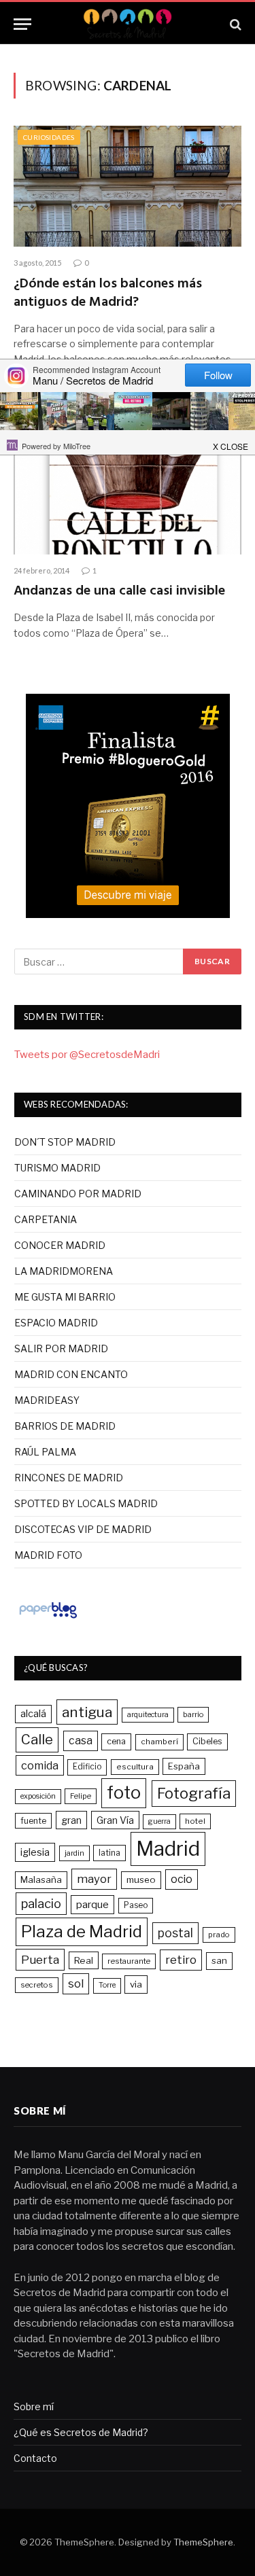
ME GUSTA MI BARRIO (65, 1297)
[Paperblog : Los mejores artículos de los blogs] (48, 1618)
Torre (107, 1985)
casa (81, 1741)
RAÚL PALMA (45, 1452)
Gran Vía (115, 1820)
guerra (159, 1821)
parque (92, 1904)
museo (141, 1880)
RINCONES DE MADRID (69, 1478)
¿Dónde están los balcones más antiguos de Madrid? (108, 293)
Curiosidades (49, 137)
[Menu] (22, 24)
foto (124, 1793)
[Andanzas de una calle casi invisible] (128, 493)
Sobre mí (34, 2406)
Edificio (87, 1767)
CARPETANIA (46, 1219)
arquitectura (148, 1715)
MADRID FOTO (48, 1555)
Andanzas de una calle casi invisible (119, 591)
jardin (74, 1853)
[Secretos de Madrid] (127, 24)
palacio (41, 1903)
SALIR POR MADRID (61, 1348)
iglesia (35, 1852)
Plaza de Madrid (82, 1931)
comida (40, 1765)
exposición (38, 1796)
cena (116, 1741)
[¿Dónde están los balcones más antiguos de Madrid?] (128, 186)
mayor (94, 1879)
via (136, 1984)
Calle (37, 1739)
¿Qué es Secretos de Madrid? (81, 2432)
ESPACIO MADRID (56, 1323)
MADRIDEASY (47, 1400)
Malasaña (41, 1880)
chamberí (159, 1742)
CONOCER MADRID (60, 1245)
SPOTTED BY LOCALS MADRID (86, 1503)
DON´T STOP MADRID (65, 1142)
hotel (195, 1821)
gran (71, 1820)
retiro (181, 1960)
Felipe (81, 1796)
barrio (193, 1714)
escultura (135, 1767)
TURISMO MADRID (57, 1168)
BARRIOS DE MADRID (65, 1426)
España (184, 1766)
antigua (87, 1712)
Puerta (40, 1959)
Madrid (168, 1849)
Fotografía (194, 1793)
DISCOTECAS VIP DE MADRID (83, 1529)
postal (175, 1933)
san (219, 1960)
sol (76, 1983)
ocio (182, 1879)
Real (84, 1960)
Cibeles (207, 1741)
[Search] (234, 24)
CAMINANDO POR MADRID (78, 1194)
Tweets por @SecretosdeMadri (87, 1055)
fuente (33, 1821)
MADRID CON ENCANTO (71, 1374)
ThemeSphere (203, 2542)
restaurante (129, 1961)
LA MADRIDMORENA (64, 1271)
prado (219, 1935)
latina (109, 1853)
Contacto (35, 2458)
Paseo (136, 1905)
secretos (37, 1985)
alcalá (33, 1714)
